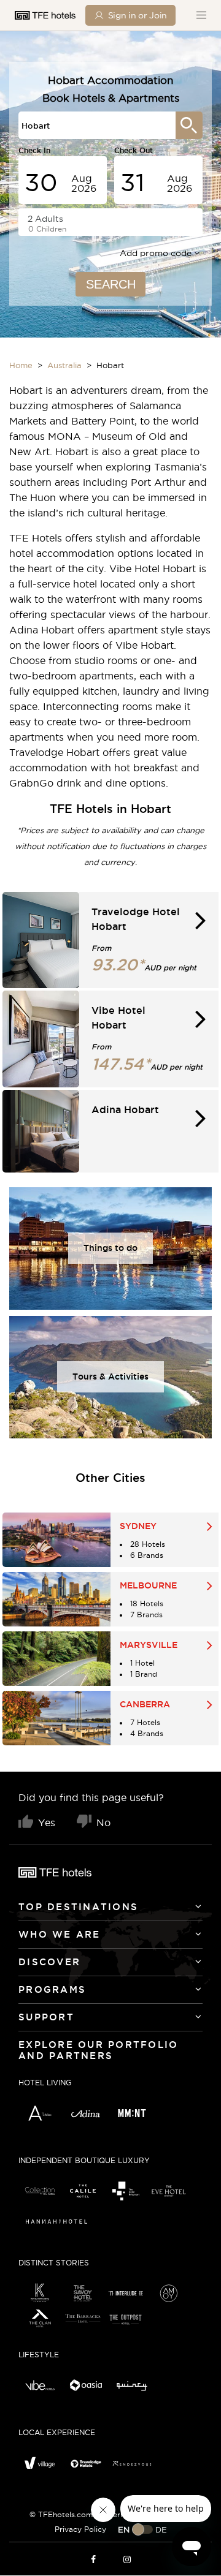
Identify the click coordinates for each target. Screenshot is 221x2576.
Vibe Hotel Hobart (154, 568)
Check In (34, 150)
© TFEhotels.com (61, 2514)
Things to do (110, 1248)
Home (21, 365)
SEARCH (111, 284)
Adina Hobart (42, 630)
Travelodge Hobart (56, 752)
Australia (64, 365)
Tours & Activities (110, 1377)
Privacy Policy (80, 2529)
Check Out (134, 150)
